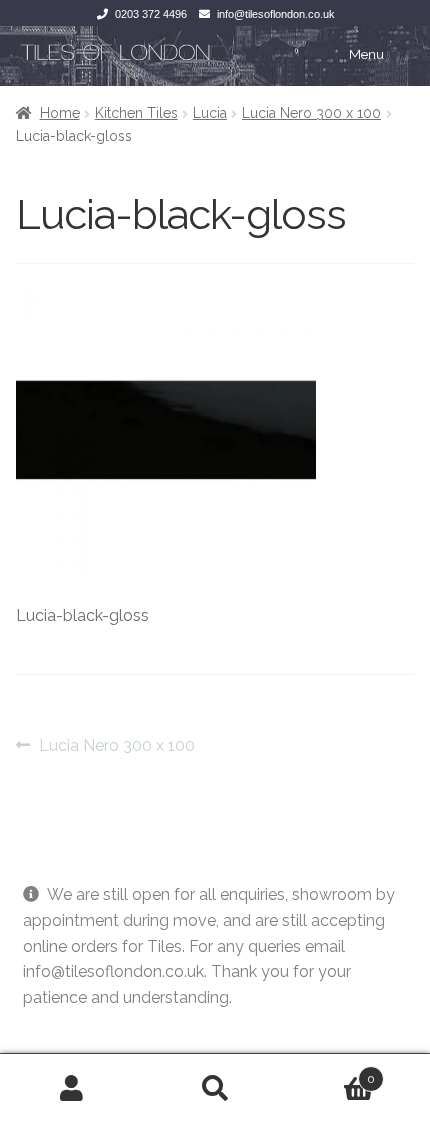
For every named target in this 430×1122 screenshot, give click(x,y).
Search (214, 1088)
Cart (331, 1072)
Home (60, 113)
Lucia (210, 113)
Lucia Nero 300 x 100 (311, 113)
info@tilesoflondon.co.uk (276, 14)
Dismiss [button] (51, 1023)
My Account (71, 1088)
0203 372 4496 (151, 14)
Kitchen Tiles (136, 113)
